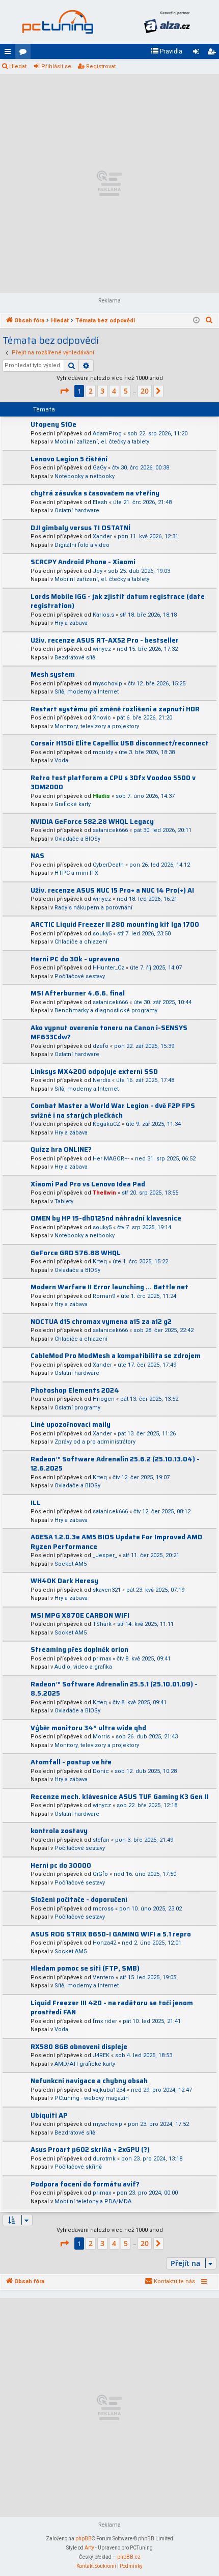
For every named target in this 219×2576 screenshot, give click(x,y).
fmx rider (105, 2021)
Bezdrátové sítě (75, 658)
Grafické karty (73, 804)
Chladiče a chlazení (81, 942)
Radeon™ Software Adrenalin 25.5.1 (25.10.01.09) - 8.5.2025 (114, 1689)
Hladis (101, 796)
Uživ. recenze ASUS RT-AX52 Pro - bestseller (105, 640)
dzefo (101, 1046)
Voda (61, 760)
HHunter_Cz (108, 968)
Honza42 (104, 1943)
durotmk (104, 2159)
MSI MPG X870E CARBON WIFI (80, 1615)
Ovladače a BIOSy (77, 839)
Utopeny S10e (53, 424)
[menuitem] (167, 51)
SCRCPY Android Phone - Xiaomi (83, 562)
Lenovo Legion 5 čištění (69, 459)
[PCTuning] (57, 22)
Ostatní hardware (77, 510)
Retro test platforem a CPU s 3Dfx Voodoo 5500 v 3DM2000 (113, 783)
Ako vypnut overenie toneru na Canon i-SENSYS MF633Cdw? (109, 1033)
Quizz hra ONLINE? (61, 1149)
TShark (102, 1624)
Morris (101, 1737)
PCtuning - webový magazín (92, 2098)
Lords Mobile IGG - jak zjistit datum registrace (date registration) (118, 601)
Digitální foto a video (82, 545)
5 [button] (126, 391)
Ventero (103, 1977)
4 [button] (114, 391)
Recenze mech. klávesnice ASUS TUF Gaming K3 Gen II (119, 1797)
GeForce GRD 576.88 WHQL (76, 1253)
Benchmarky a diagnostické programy (106, 1010)
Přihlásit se (56, 66)
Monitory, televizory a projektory (97, 726)
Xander (102, 536)
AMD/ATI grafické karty (85, 2064)
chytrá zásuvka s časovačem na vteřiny (95, 493)
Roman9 (104, 1296)
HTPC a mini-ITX (76, 873)
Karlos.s (103, 615)
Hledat (18, 66)
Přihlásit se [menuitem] (198, 53)
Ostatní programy (77, 1408)
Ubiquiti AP (49, 2115)
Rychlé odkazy (10, 53)
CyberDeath (108, 865)
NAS (37, 856)
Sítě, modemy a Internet (87, 692)
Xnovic (102, 718)
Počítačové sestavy (80, 976)
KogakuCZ (106, 1124)
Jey (98, 571)
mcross (103, 1909)
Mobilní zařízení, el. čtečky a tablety (102, 442)
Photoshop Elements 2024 (75, 1390)
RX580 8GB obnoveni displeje (79, 2047)
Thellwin (104, 1193)
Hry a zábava (71, 623)
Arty (89, 2548)
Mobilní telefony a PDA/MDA (93, 2201)
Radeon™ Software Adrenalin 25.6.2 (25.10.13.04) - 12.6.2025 (115, 1464)
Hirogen (104, 1399)
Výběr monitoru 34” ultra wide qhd (88, 1728)
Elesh (100, 502)
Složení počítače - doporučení (79, 1900)
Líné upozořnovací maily (71, 1424)
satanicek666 (110, 830)
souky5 (102, 934)
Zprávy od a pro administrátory (95, 1442)
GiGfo (100, 1874)
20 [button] (145, 391)
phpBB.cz (129, 2557)
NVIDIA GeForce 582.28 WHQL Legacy (92, 822)
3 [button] (102, 391)
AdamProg (107, 434)
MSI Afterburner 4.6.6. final (78, 993)
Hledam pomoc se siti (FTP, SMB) (85, 1968)
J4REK (101, 2055)
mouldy (103, 752)
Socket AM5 (71, 1564)
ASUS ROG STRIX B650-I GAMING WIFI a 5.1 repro (111, 1934)
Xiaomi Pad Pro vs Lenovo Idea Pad (88, 1184)
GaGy (100, 468)
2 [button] (91, 391)
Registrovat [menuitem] (213, 53)
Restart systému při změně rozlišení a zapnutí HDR (115, 709)
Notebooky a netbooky (85, 476)
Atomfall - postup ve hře (71, 1762)
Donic (101, 1771)
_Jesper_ (105, 1555)
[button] (64, 391)
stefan (101, 1840)
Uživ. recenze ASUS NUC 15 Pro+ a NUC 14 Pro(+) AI (112, 890)
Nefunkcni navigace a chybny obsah (89, 2081)
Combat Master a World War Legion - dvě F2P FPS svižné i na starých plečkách (113, 1111)
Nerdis (102, 1080)
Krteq (100, 1262)
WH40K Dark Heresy (64, 1581)
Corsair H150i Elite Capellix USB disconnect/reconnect (120, 743)
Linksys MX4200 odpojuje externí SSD (94, 1072)
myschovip (107, 684)
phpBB (84, 2539)
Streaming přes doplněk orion (79, 1650)
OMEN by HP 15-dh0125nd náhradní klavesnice (106, 1218)
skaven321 (107, 1590)
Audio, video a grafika (83, 1667)
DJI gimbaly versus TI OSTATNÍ (80, 528)
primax (102, 1659)
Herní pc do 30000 (61, 1865)
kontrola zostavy (59, 1831)
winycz (102, 649)
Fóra (25, 53)
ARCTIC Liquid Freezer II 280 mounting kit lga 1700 (115, 924)
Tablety (64, 1201)
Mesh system (53, 674)
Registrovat (101, 66)
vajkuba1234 (109, 2090)
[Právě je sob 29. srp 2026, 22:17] (196, 321)
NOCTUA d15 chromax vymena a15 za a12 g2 (101, 1322)
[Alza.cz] (167, 22)
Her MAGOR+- (111, 1159)
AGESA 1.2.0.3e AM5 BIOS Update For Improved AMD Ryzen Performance (116, 1542)
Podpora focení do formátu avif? (85, 2184)
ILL (36, 1503)
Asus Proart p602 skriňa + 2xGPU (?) (90, 2150)
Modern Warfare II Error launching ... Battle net (109, 1287)
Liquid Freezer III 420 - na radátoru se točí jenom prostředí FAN (112, 2008)
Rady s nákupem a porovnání (93, 908)
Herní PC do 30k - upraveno (75, 959)
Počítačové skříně (78, 2167)
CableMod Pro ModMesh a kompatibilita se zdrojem (116, 1356)
